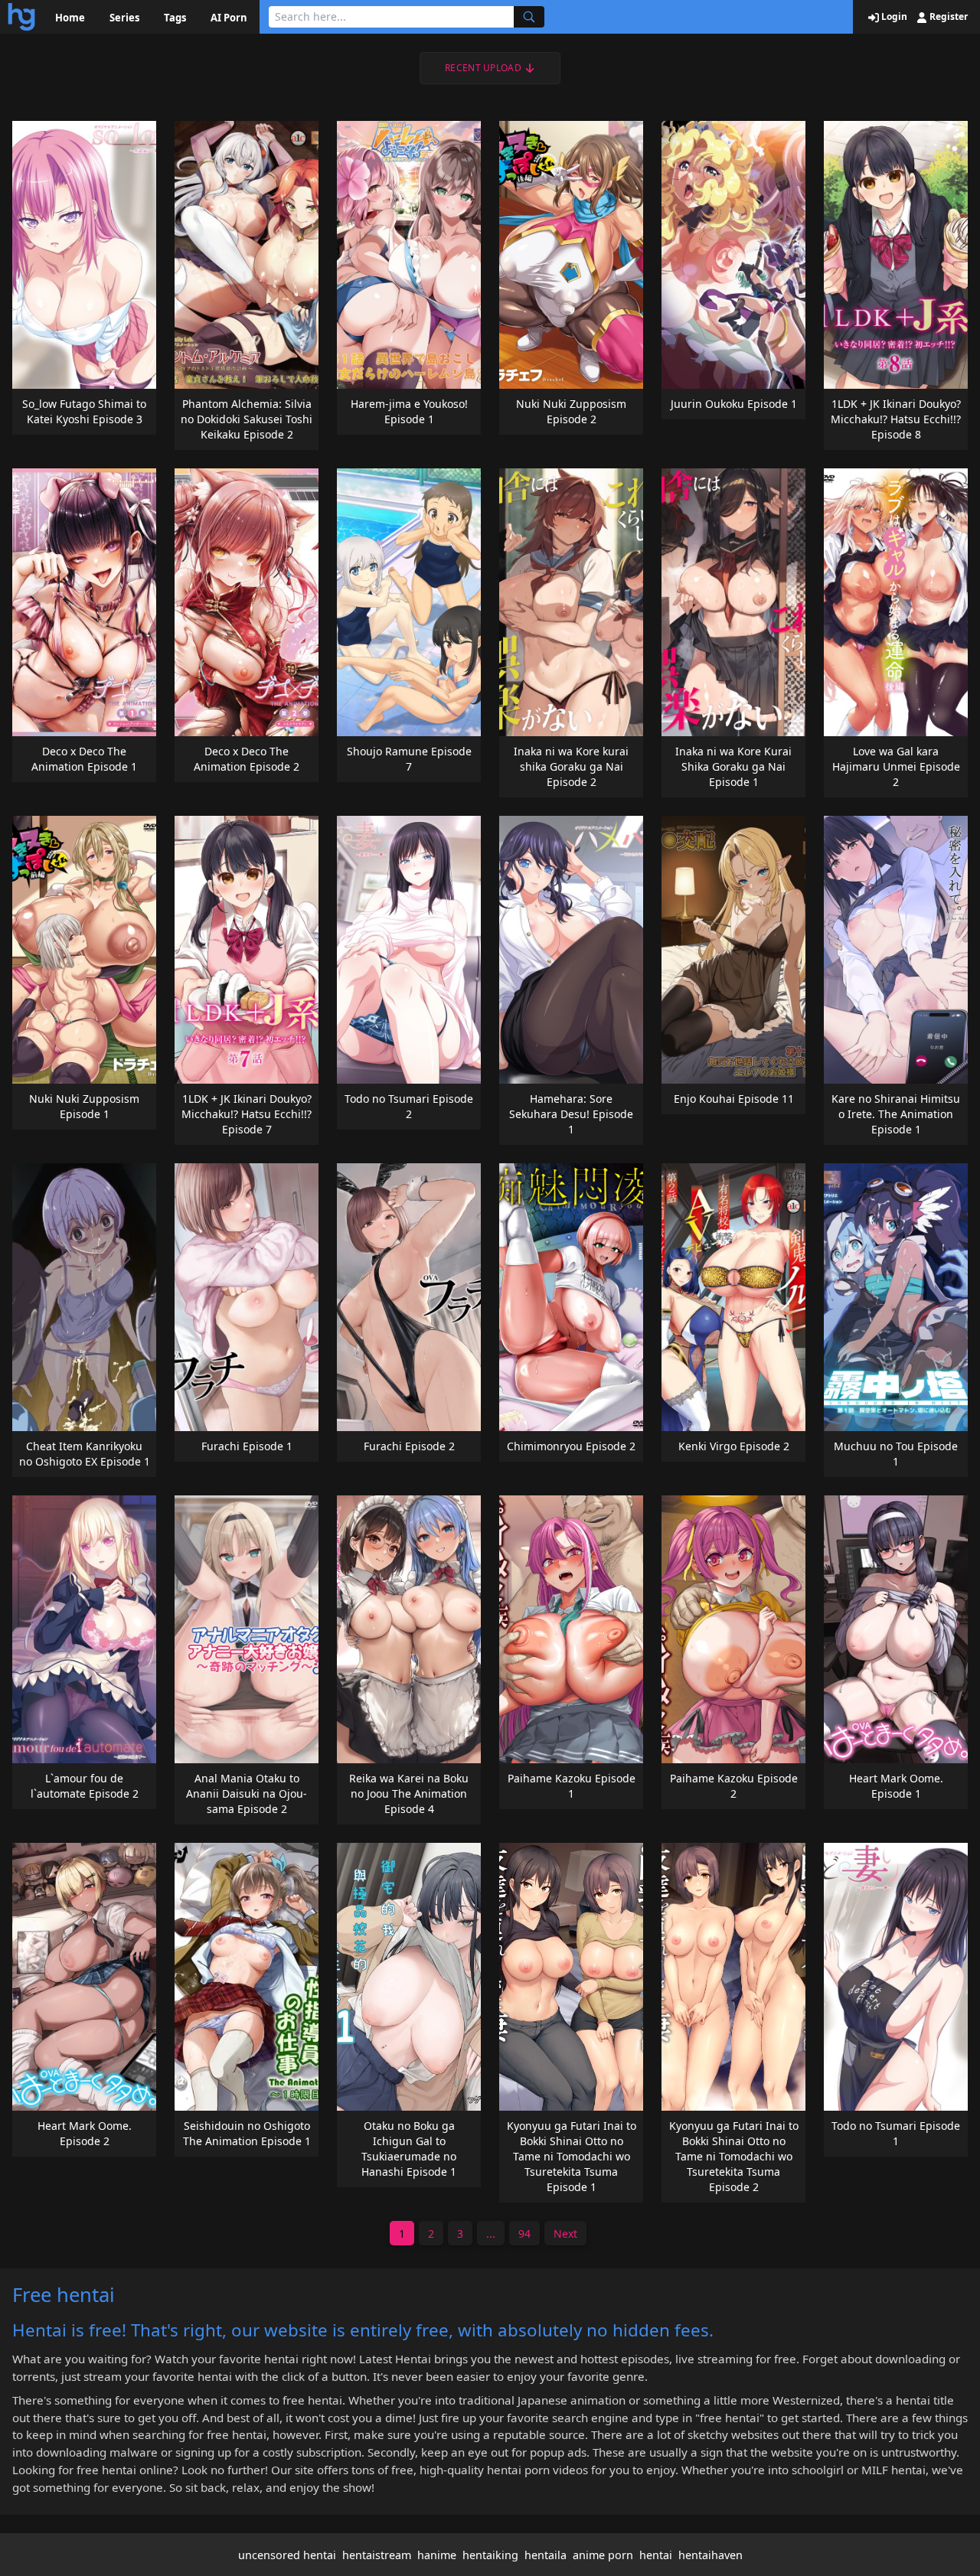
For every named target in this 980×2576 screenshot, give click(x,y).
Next (565, 2234)
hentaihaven (710, 2555)
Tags (175, 18)
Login (893, 17)
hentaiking (490, 2555)
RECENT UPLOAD (483, 68)
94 (524, 2234)
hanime (437, 2555)
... (491, 2234)
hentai (656, 2555)
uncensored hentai (287, 2555)
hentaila (546, 2555)
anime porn (603, 2555)
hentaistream (377, 2555)
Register (947, 17)
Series (124, 18)
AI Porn (229, 18)
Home (70, 18)
